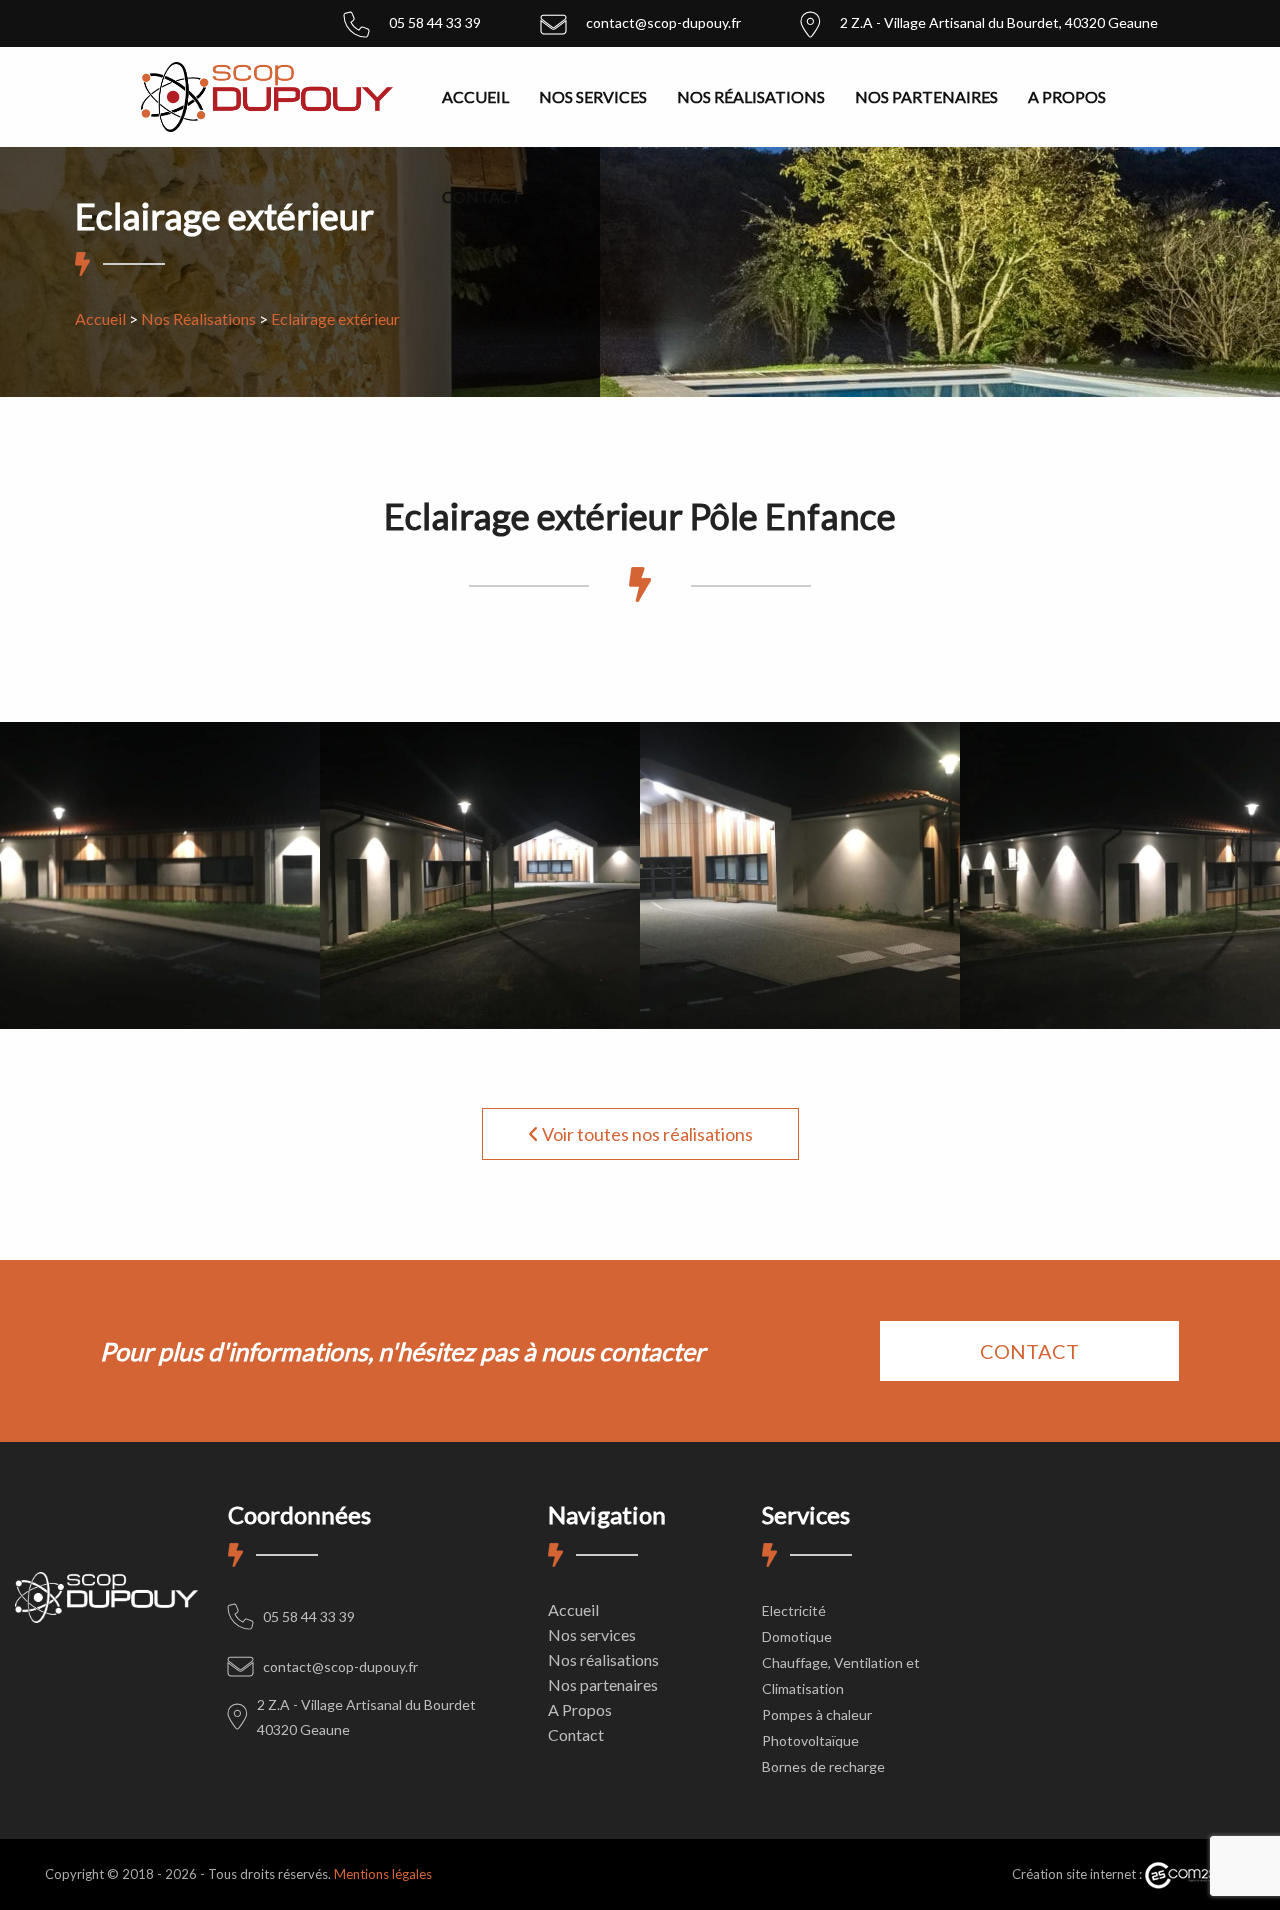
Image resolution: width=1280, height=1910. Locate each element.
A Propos (1067, 96)
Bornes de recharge (823, 1766)
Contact (482, 196)
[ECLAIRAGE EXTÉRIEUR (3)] (800, 869)
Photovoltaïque (810, 1740)
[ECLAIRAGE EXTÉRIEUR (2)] (480, 869)
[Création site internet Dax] (1190, 1874)
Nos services (593, 96)
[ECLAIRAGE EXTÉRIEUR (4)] (1120, 869)
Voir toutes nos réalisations (646, 1134)
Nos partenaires (926, 96)
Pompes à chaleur (817, 1714)
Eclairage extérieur (335, 318)
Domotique (797, 1636)
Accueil (475, 96)
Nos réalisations (751, 96)
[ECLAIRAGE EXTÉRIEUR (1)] (160, 869)
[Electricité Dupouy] (267, 94)
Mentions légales (383, 1874)
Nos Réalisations (198, 318)
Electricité (794, 1610)
